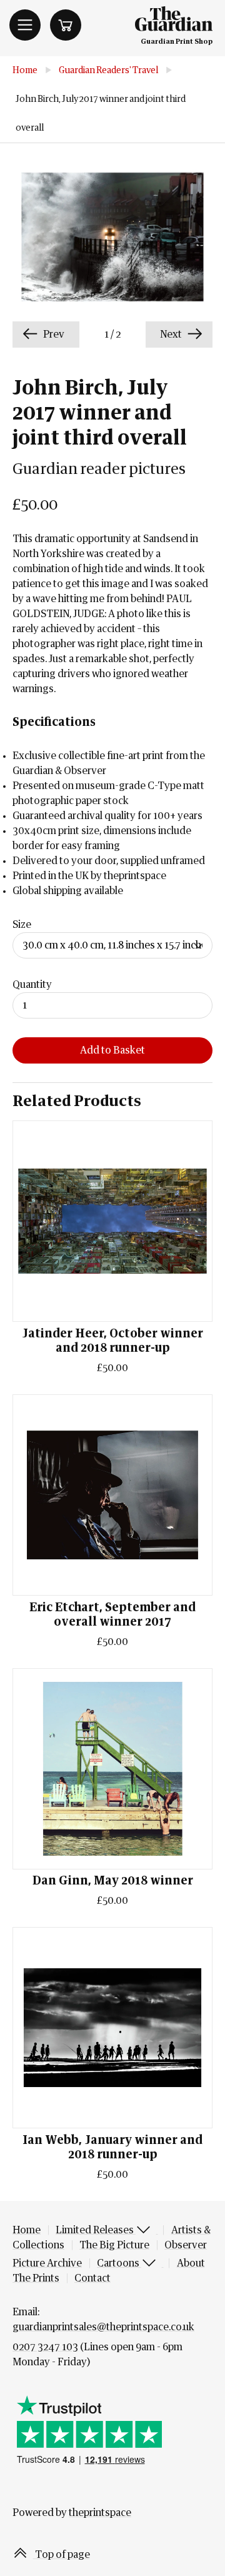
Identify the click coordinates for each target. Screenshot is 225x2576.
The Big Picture (114, 2245)
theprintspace (100, 2513)
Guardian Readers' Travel (108, 71)
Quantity (32, 985)
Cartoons (119, 2263)
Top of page (62, 2555)
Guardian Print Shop (177, 42)
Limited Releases (96, 2230)
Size (22, 925)
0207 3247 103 (45, 2347)
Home (25, 71)
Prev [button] (53, 335)
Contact (92, 2278)
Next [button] (172, 335)
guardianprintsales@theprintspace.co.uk (103, 2327)
